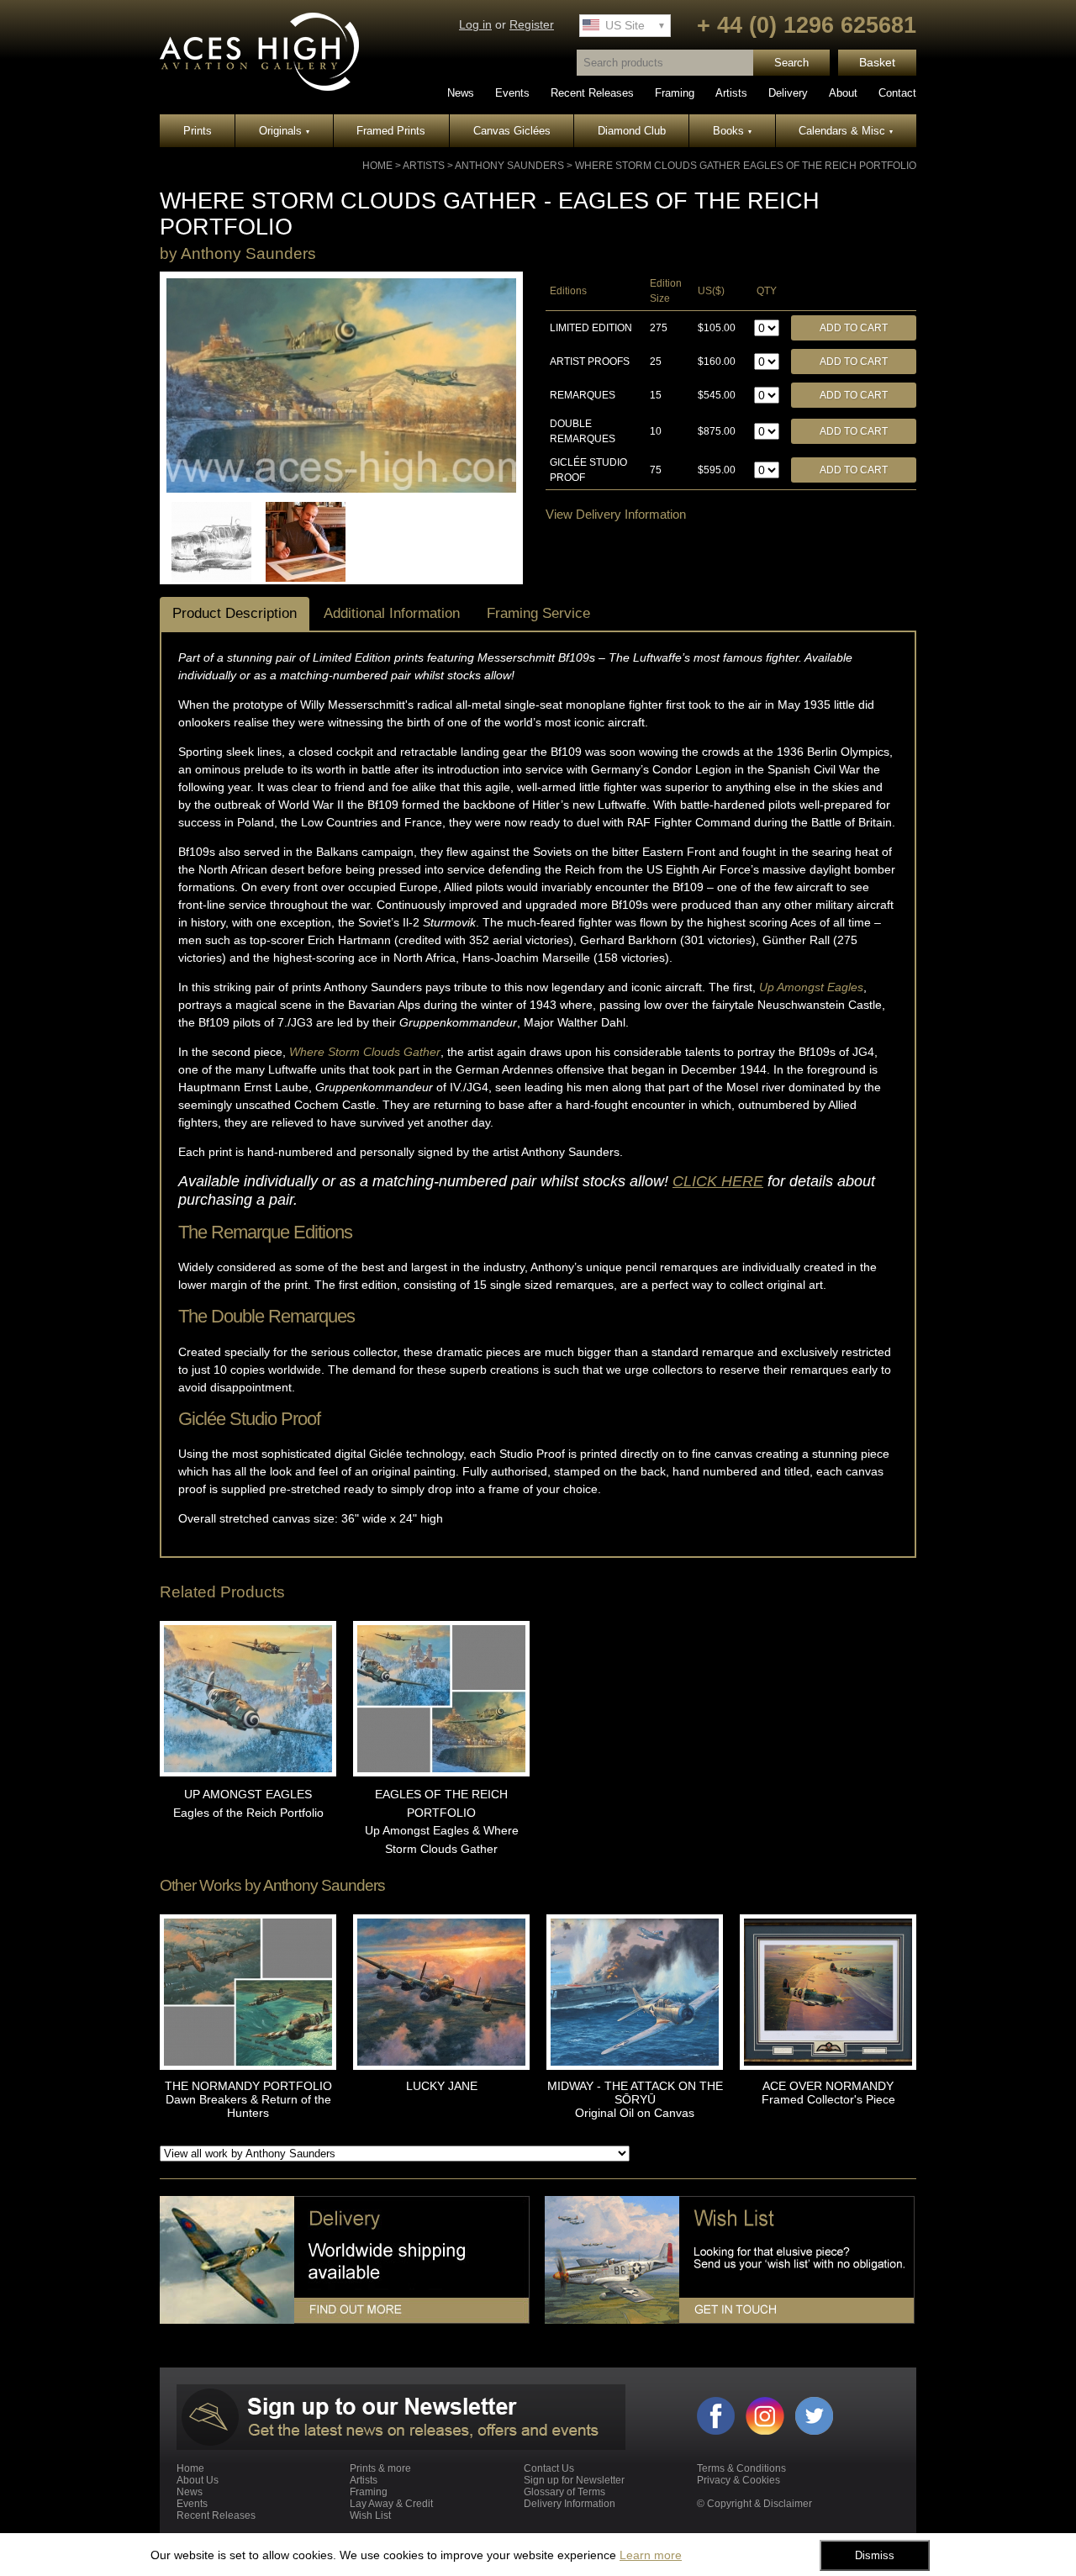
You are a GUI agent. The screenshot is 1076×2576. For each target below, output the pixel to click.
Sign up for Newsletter (574, 2480)
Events (512, 93)
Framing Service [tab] (538, 613)
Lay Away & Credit (391, 2504)
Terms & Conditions (741, 2468)
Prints (198, 131)
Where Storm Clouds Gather (365, 1052)
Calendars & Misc (846, 131)
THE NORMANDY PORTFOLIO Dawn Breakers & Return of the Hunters (248, 2099)
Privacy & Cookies (738, 2480)
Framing (675, 93)
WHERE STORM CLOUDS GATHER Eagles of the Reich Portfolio (746, 166)
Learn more (651, 2555)
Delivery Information (570, 2504)
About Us (198, 2480)
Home (377, 166)
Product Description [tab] (235, 613)
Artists (731, 93)
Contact (897, 93)
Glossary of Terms (564, 2492)
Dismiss (875, 2555)
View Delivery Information (616, 514)
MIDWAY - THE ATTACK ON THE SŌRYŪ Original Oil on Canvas (635, 2099)
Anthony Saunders (509, 166)
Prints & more (380, 2468)
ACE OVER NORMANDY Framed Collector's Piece (828, 2093)
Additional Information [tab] (392, 613)
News (461, 93)
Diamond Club (632, 131)
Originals (284, 131)
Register (532, 25)
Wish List (370, 2515)
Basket (877, 63)
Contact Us (549, 2468)
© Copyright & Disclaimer (754, 2504)
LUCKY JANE (442, 2086)
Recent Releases (592, 93)
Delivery (788, 93)
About (843, 93)
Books (732, 131)
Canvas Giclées (512, 131)
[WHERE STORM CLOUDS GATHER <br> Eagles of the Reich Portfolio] (341, 489)
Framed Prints (391, 131)
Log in (475, 25)
